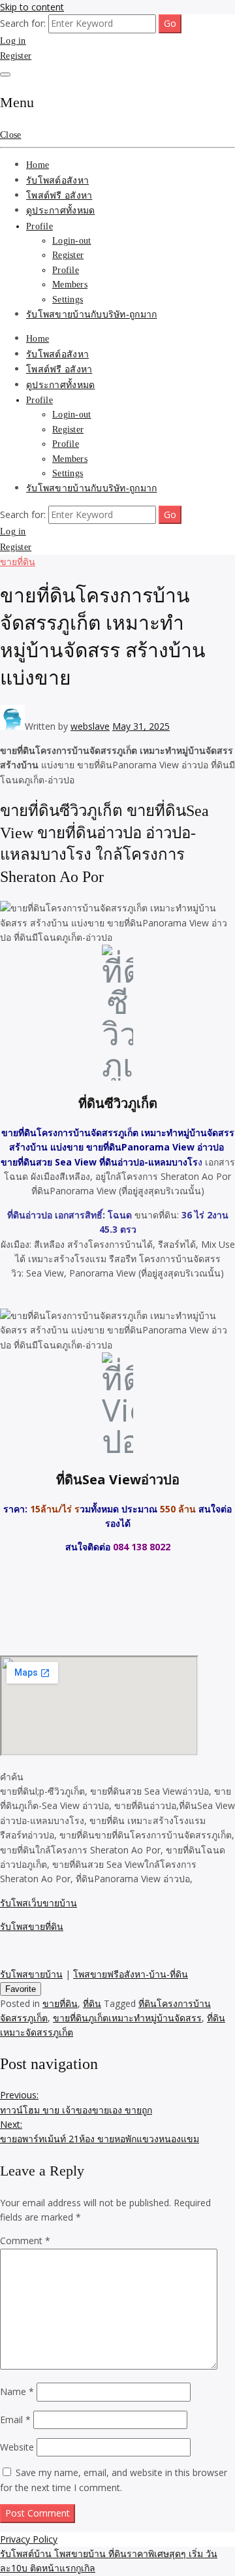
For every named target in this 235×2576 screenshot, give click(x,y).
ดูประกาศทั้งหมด (60, 211)
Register (16, 56)
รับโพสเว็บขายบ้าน (39, 1903)
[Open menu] (5, 74)
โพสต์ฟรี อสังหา (59, 196)
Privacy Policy (29, 2539)
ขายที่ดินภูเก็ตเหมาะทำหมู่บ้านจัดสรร (127, 2018)
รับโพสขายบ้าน (31, 1974)
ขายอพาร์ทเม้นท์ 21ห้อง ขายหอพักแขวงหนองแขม (100, 2131)
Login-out (72, 241)
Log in (13, 41)
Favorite (21, 1989)
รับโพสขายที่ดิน (32, 1926)
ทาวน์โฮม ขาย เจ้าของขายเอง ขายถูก (76, 2102)
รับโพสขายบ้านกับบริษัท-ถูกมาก (91, 315)
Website (17, 2447)
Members (70, 285)
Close (10, 135)
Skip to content (32, 7)
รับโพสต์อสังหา (57, 181)
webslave (90, 726)
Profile (39, 226)
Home (38, 165)
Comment (25, 2241)
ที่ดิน (92, 2003)
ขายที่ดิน (18, 562)
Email (15, 2420)
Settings (68, 300)
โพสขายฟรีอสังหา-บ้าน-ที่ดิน (131, 1974)
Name (17, 2391)
